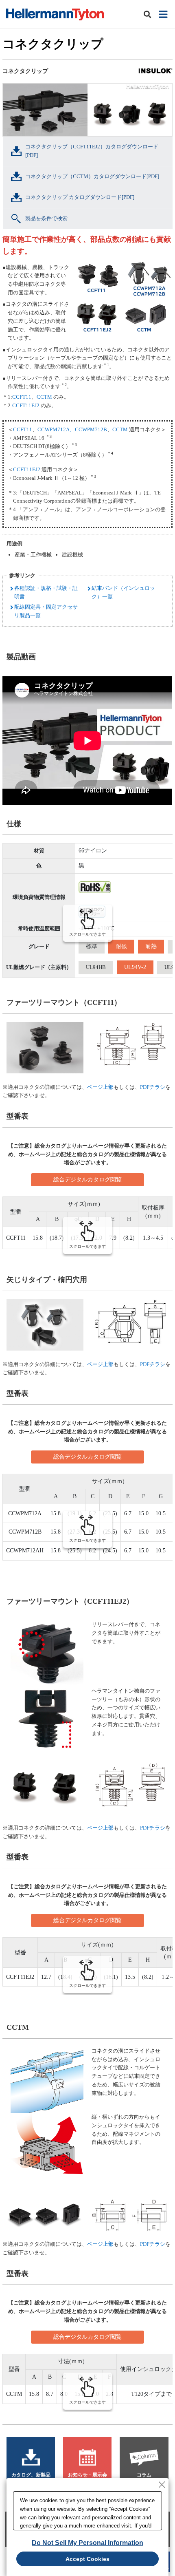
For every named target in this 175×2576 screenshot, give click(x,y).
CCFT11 (22, 397)
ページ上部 (100, 1087)
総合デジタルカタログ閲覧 (87, 1180)
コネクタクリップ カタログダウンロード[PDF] (80, 197)
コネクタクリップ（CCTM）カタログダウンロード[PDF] (92, 176)
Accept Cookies (87, 2559)
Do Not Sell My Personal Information (87, 2543)
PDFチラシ (153, 1087)
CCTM (44, 397)
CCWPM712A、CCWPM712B (72, 429)
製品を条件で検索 (46, 218)
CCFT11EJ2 (26, 405)
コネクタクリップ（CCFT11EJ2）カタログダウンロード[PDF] (92, 151)
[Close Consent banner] (162, 2485)
